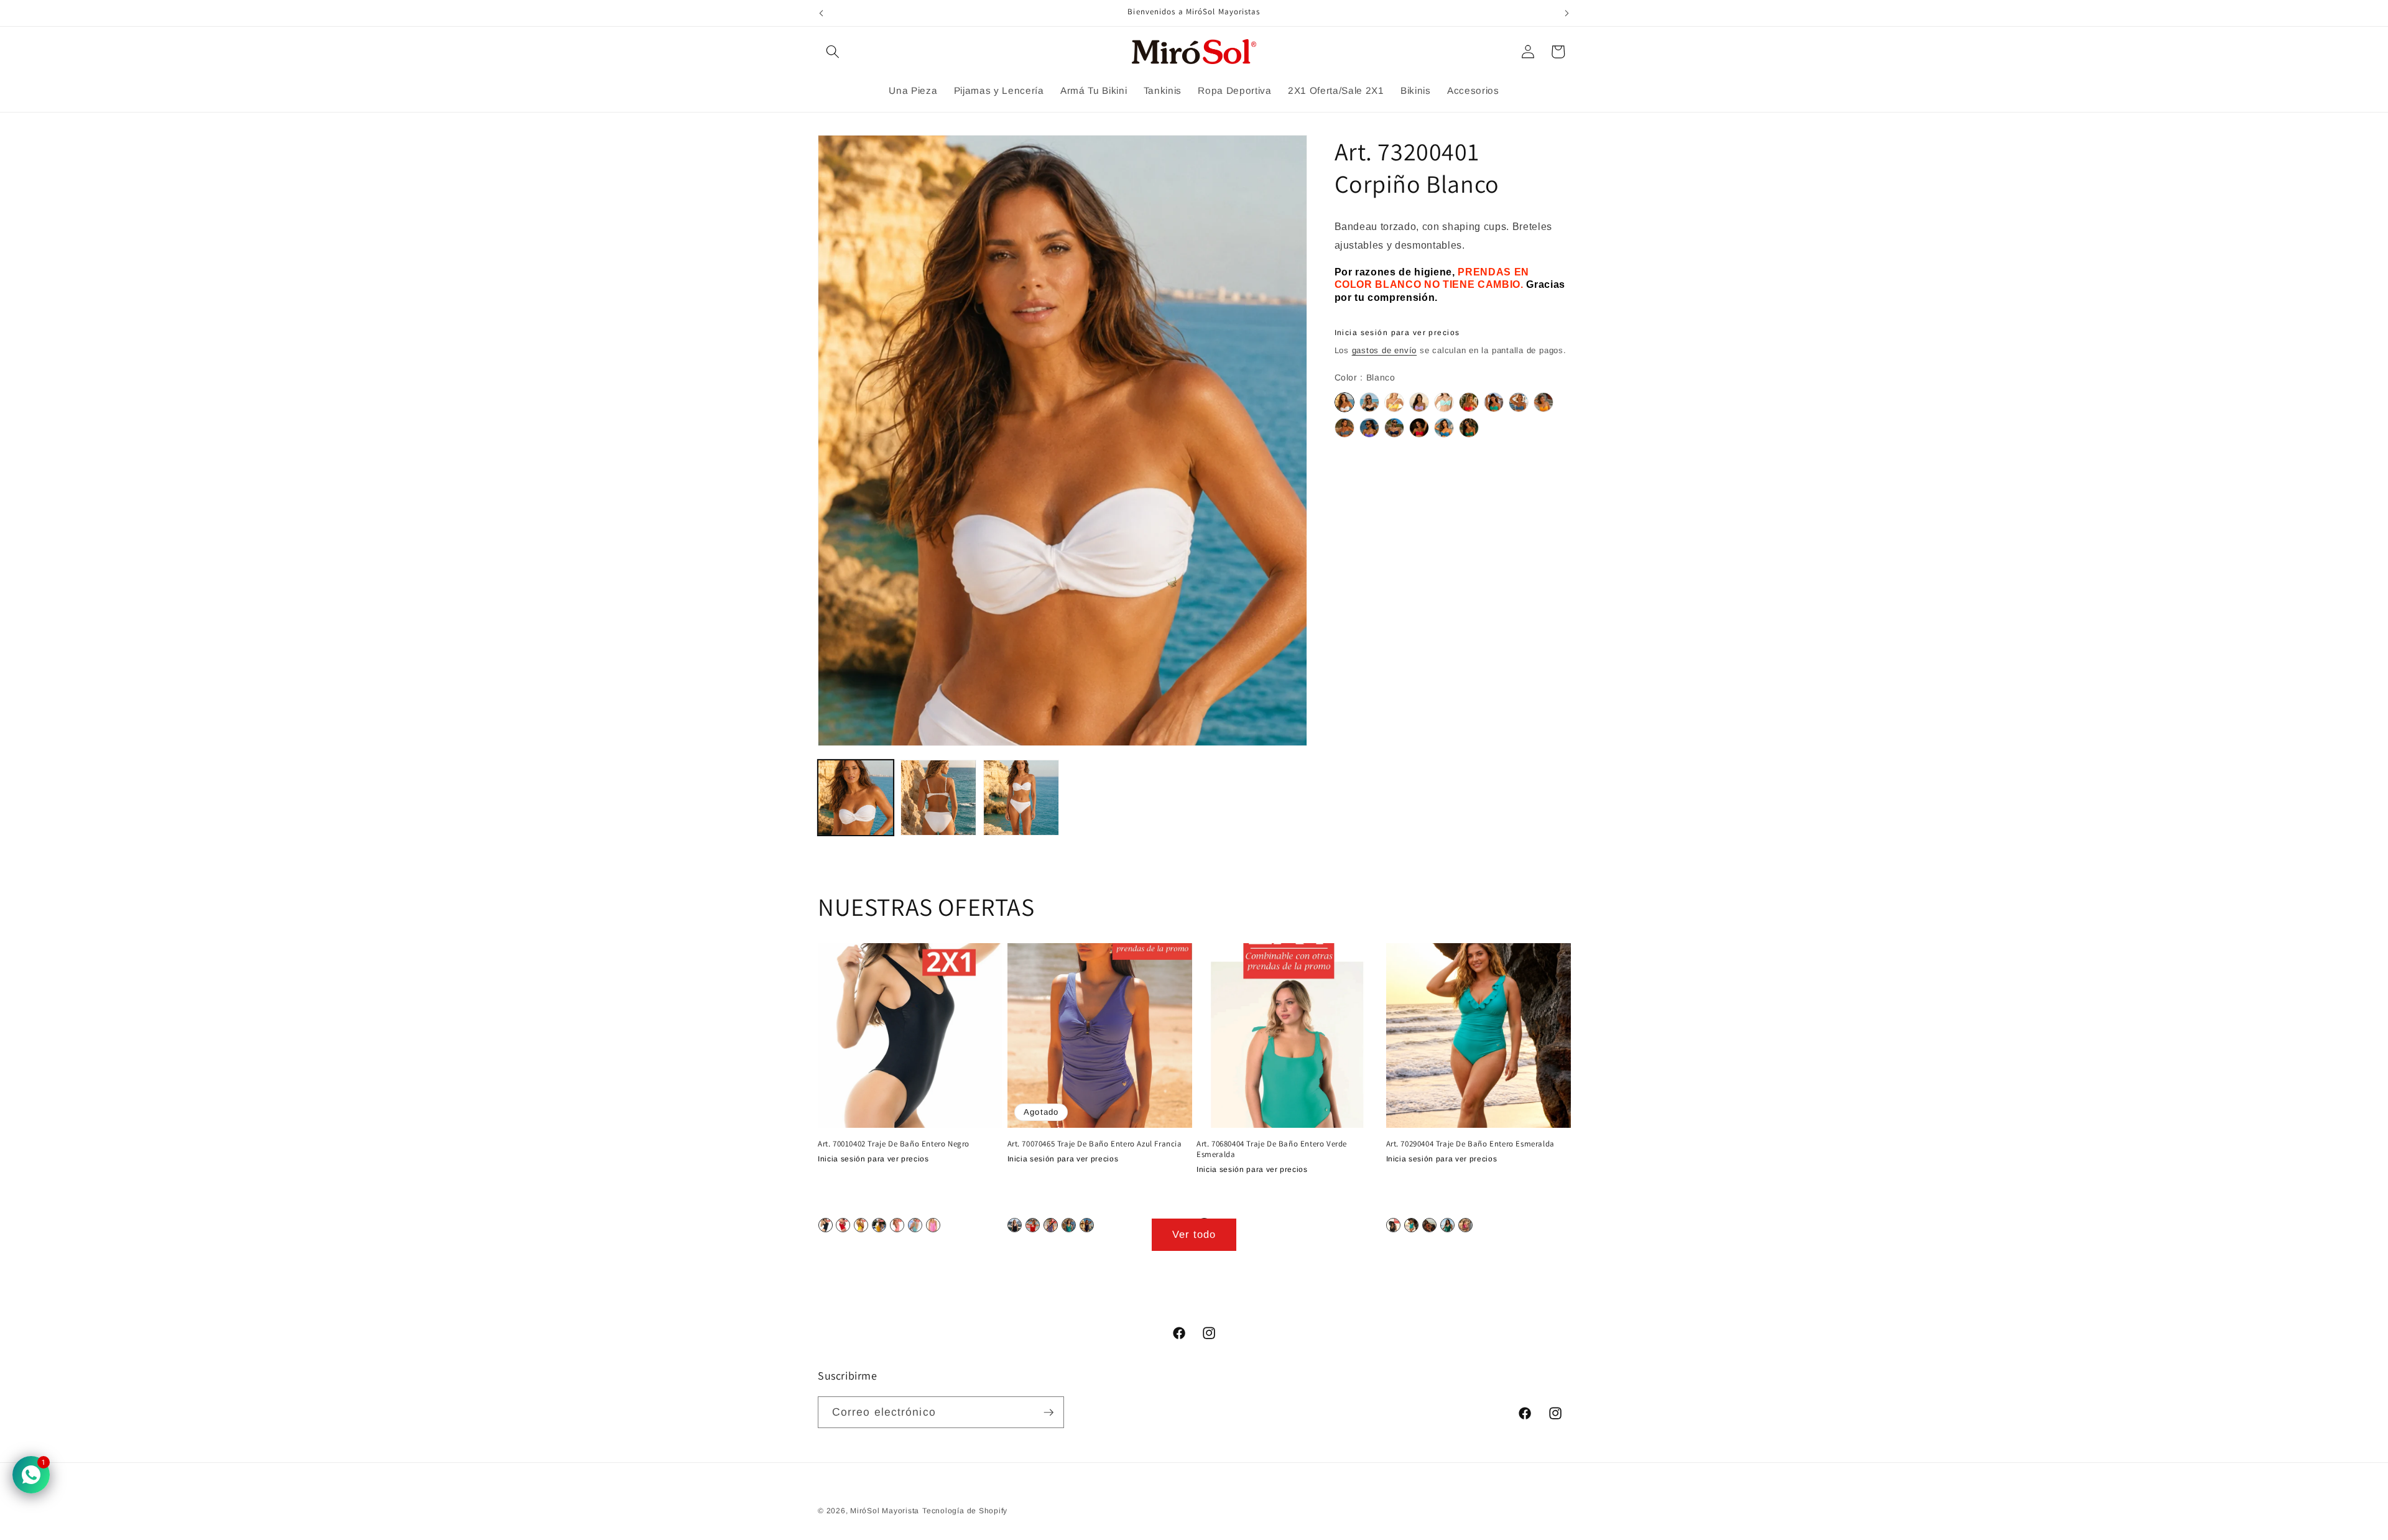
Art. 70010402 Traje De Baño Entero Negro (894, 1144)
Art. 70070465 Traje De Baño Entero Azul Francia (1095, 1144)
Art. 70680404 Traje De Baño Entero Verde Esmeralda (1272, 1149)
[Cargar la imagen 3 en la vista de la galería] (1021, 798)
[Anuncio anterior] (821, 13)
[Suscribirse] (1048, 1413)
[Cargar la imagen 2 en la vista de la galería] (938, 798)
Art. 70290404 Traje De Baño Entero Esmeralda (1470, 1144)
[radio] (1344, 403)
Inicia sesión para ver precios (1397, 333)
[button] (833, 52)
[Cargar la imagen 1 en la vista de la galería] (856, 798)
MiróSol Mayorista (885, 1511)
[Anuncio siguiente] (1567, 13)
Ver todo (1194, 1234)
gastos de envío (1385, 350)
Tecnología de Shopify (965, 1511)
